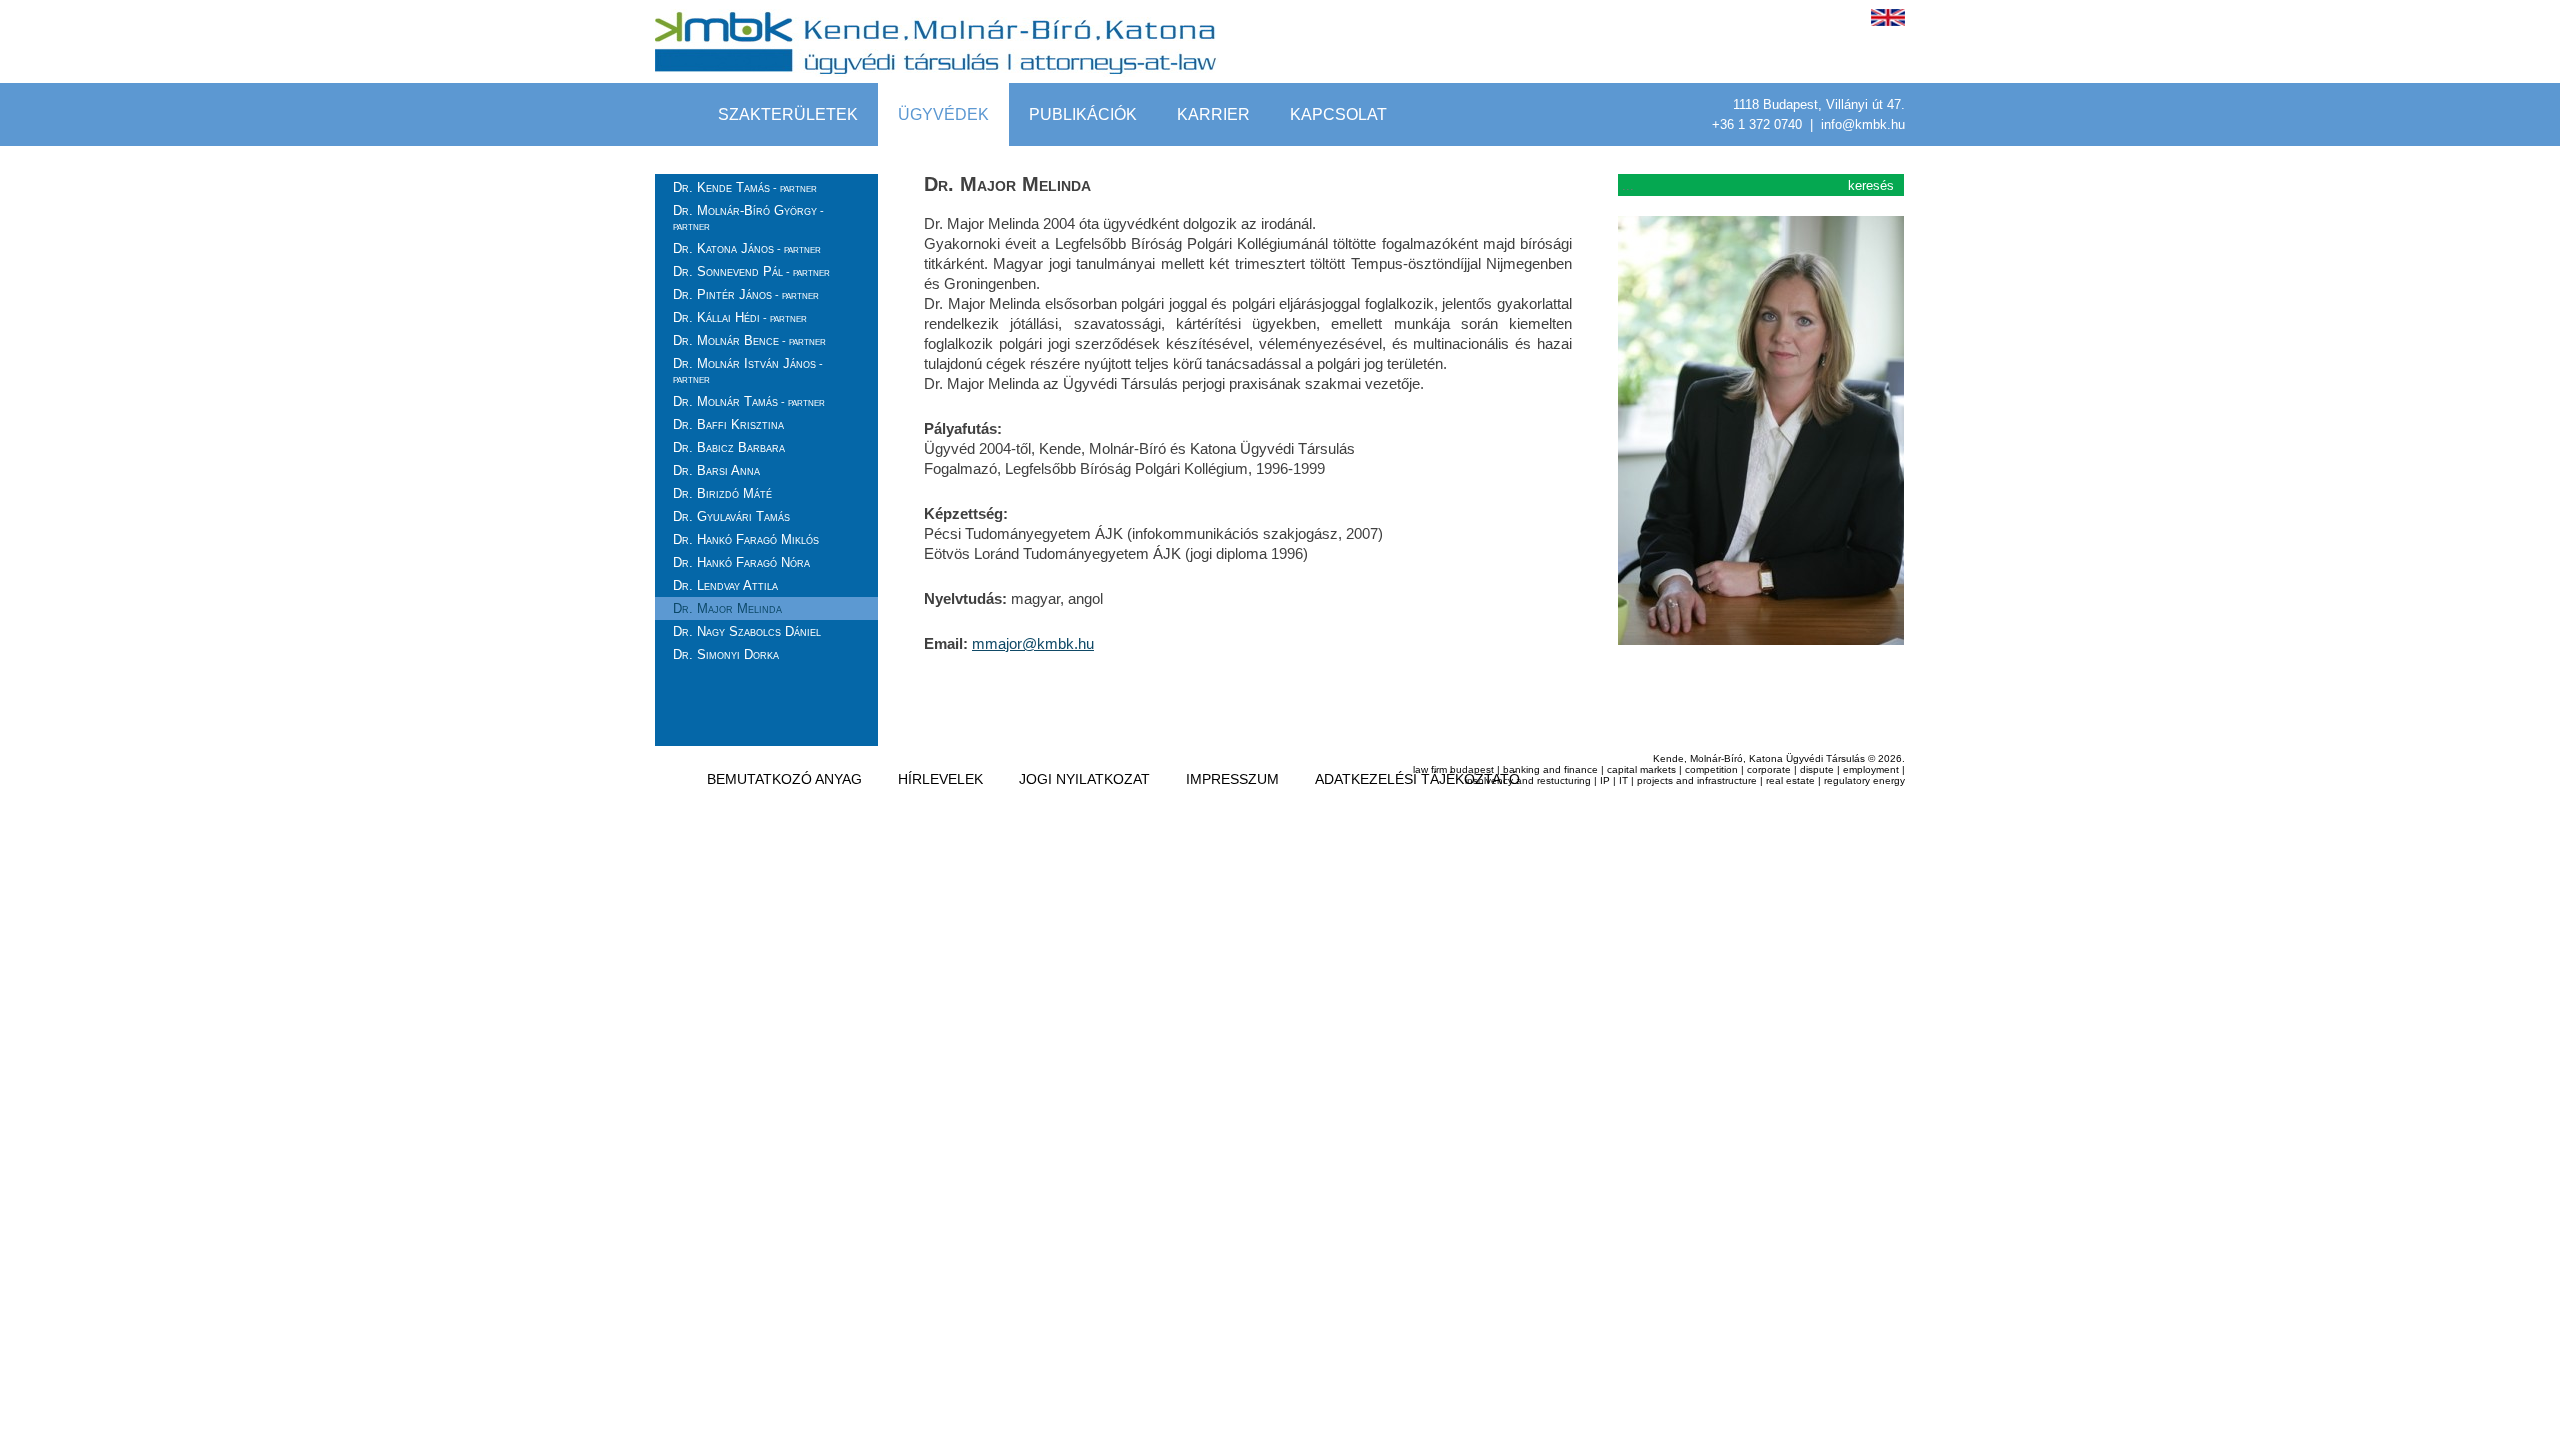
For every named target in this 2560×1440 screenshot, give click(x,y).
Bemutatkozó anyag (784, 779)
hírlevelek (940, 779)
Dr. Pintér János (746, 294)
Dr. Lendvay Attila (725, 585)
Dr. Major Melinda (727, 608)
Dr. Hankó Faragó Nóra (741, 562)
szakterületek (788, 114)
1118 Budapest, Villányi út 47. (1819, 104)
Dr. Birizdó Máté (722, 493)
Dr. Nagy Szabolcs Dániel (747, 631)
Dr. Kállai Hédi (740, 317)
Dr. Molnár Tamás (749, 401)
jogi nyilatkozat (1084, 779)
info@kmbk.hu (1863, 124)
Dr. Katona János (747, 248)
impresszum (1232, 779)
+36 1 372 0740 (1759, 124)
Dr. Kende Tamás (745, 187)
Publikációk (1083, 114)
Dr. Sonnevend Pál (751, 271)
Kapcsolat (1338, 114)
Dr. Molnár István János (748, 370)
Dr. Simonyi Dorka (726, 654)
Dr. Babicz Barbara (729, 447)
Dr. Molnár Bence (749, 340)
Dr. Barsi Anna (716, 470)
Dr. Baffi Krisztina (728, 424)
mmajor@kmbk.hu (1033, 643)
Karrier (1213, 114)
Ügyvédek (943, 114)
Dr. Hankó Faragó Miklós (746, 539)
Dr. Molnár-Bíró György (748, 217)
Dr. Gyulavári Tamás (731, 516)
